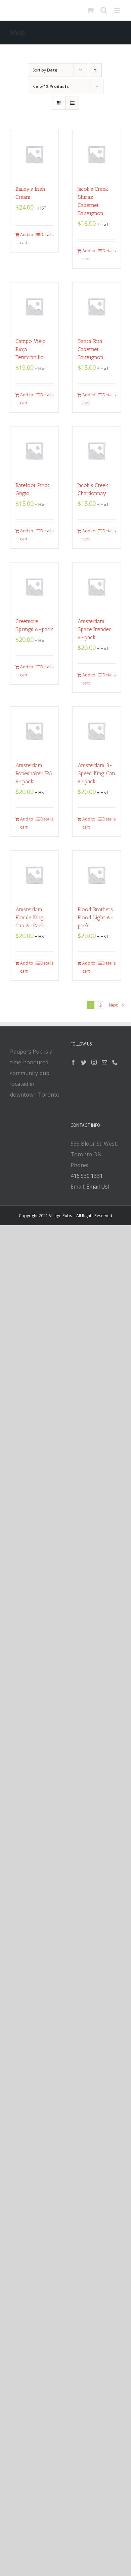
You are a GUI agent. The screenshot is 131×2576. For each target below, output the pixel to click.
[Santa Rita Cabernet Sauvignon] (97, 306)
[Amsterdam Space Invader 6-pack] (97, 587)
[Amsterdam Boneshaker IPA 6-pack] (34, 731)
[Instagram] (94, 1062)
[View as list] (72, 103)
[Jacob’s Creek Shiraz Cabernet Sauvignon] (97, 154)
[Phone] (115, 1062)
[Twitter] (84, 1062)
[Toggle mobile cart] (90, 10)
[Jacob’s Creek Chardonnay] (97, 451)
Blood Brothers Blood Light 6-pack (96, 917)
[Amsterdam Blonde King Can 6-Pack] (34, 875)
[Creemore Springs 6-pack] (34, 587)
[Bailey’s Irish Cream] (34, 154)
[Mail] (104, 1062)
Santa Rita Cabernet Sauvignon (91, 349)
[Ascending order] (95, 70)
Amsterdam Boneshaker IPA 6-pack (34, 773)
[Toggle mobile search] (104, 10)
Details (47, 235)
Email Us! (98, 1187)
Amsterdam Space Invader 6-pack (94, 629)
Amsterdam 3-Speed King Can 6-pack (96, 773)
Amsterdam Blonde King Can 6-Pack (30, 917)
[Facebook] (73, 1062)
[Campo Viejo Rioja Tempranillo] (34, 306)
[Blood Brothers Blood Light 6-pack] (97, 875)
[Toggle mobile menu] (117, 10)
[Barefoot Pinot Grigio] (34, 451)
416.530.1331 (87, 1176)
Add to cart (27, 239)
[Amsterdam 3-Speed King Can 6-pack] (97, 731)
